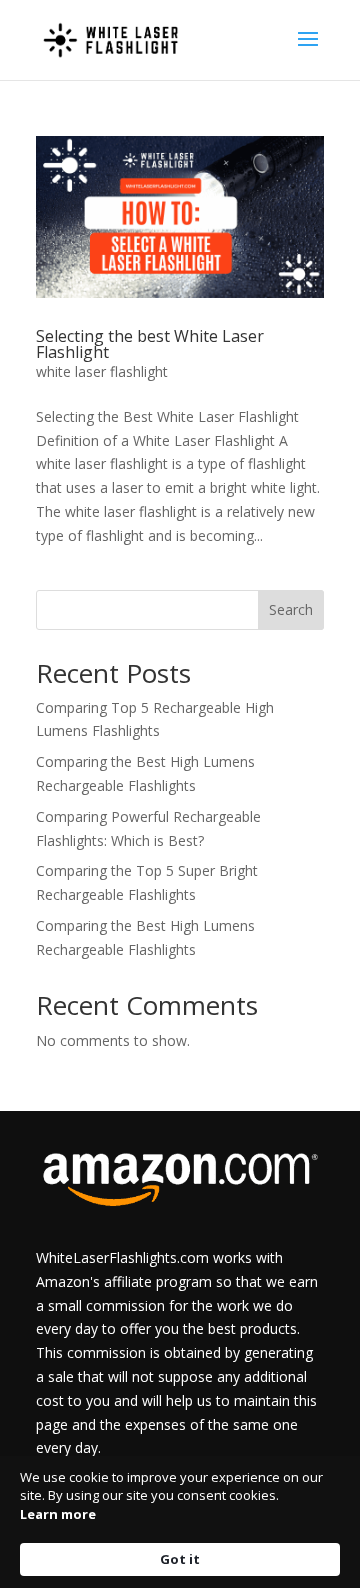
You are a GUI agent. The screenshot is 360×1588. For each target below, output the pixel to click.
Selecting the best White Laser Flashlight (150, 344)
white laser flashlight (102, 371)
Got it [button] (180, 1559)
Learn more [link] (58, 1514)
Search (291, 609)
